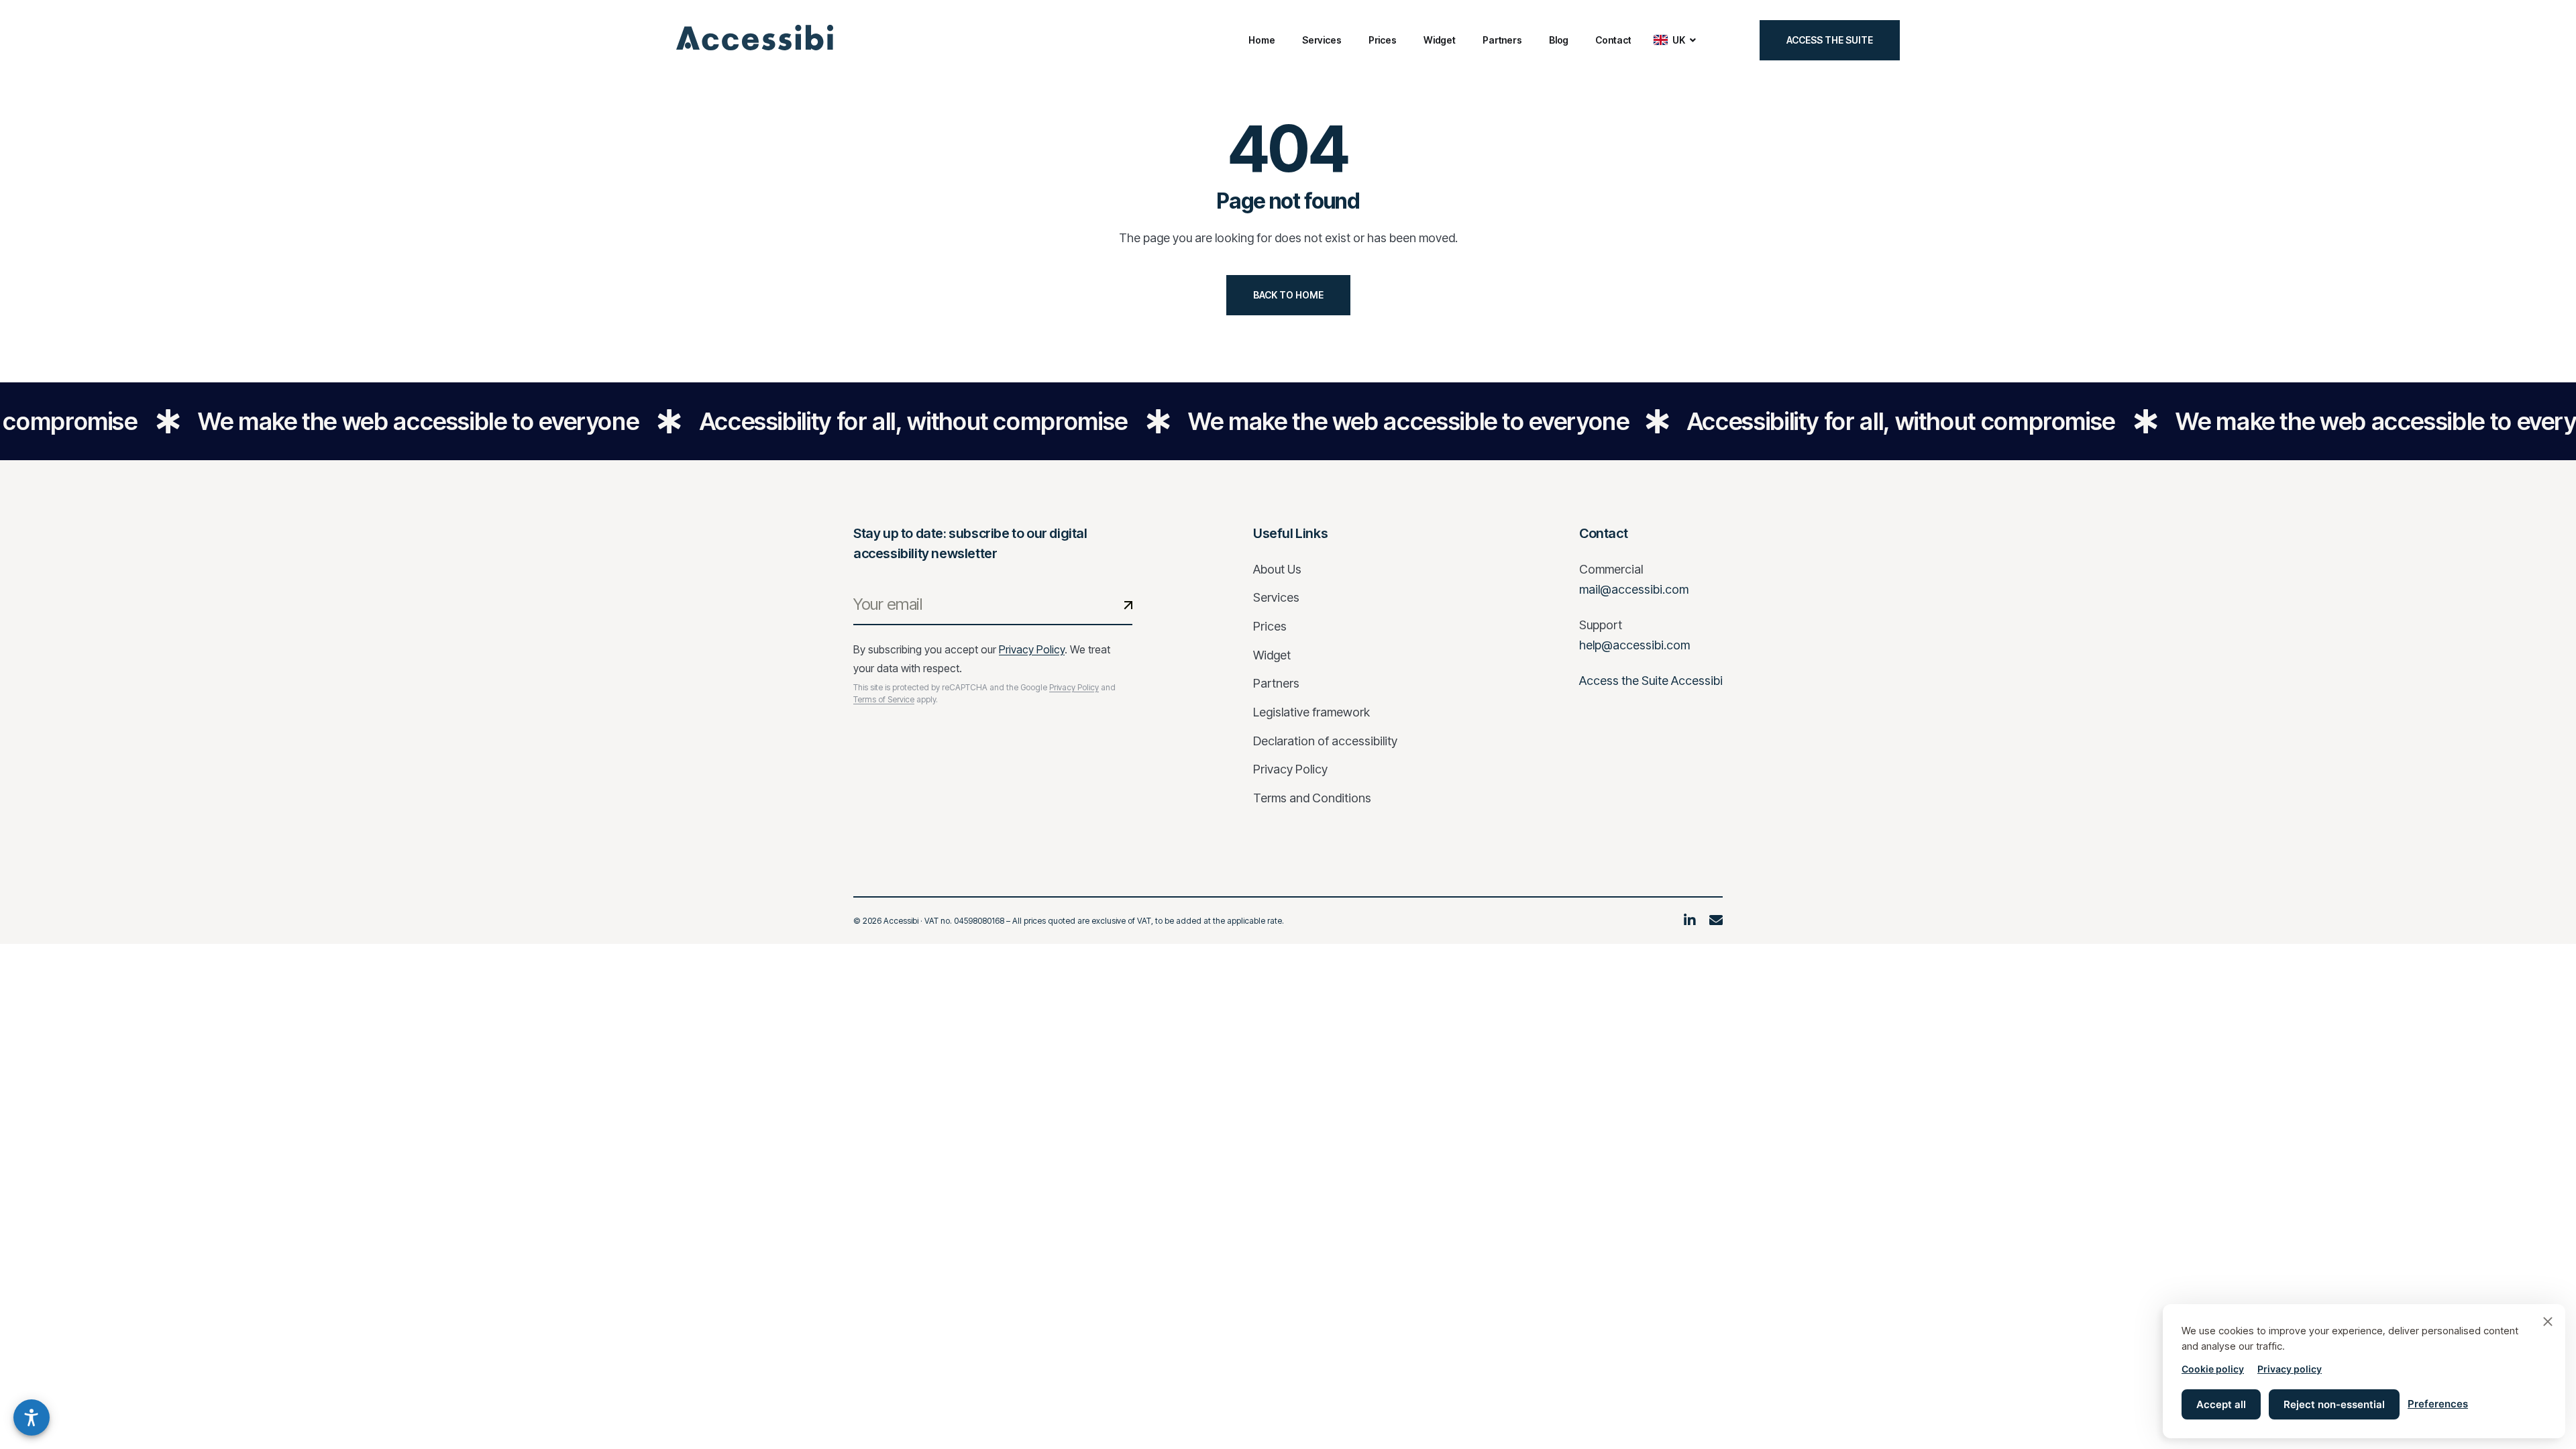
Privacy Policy (1032, 649)
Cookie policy (2213, 1369)
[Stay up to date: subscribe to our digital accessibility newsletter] (1128, 605)
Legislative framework (1311, 712)
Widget (1272, 655)
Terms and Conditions (1312, 798)
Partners (1276, 683)
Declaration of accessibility (1325, 741)
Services (1276, 597)
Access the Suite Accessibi (1651, 681)
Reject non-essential (2334, 1404)
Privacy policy (2290, 1369)
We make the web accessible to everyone (381, 421)
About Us (1277, 569)
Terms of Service (884, 699)
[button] (32, 1417)
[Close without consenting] (2548, 1322)
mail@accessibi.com (1634, 589)
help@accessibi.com (1634, 645)
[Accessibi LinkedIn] (1690, 921)
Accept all (2221, 1404)
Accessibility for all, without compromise (876, 421)
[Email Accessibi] (1716, 921)
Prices (1270, 626)
